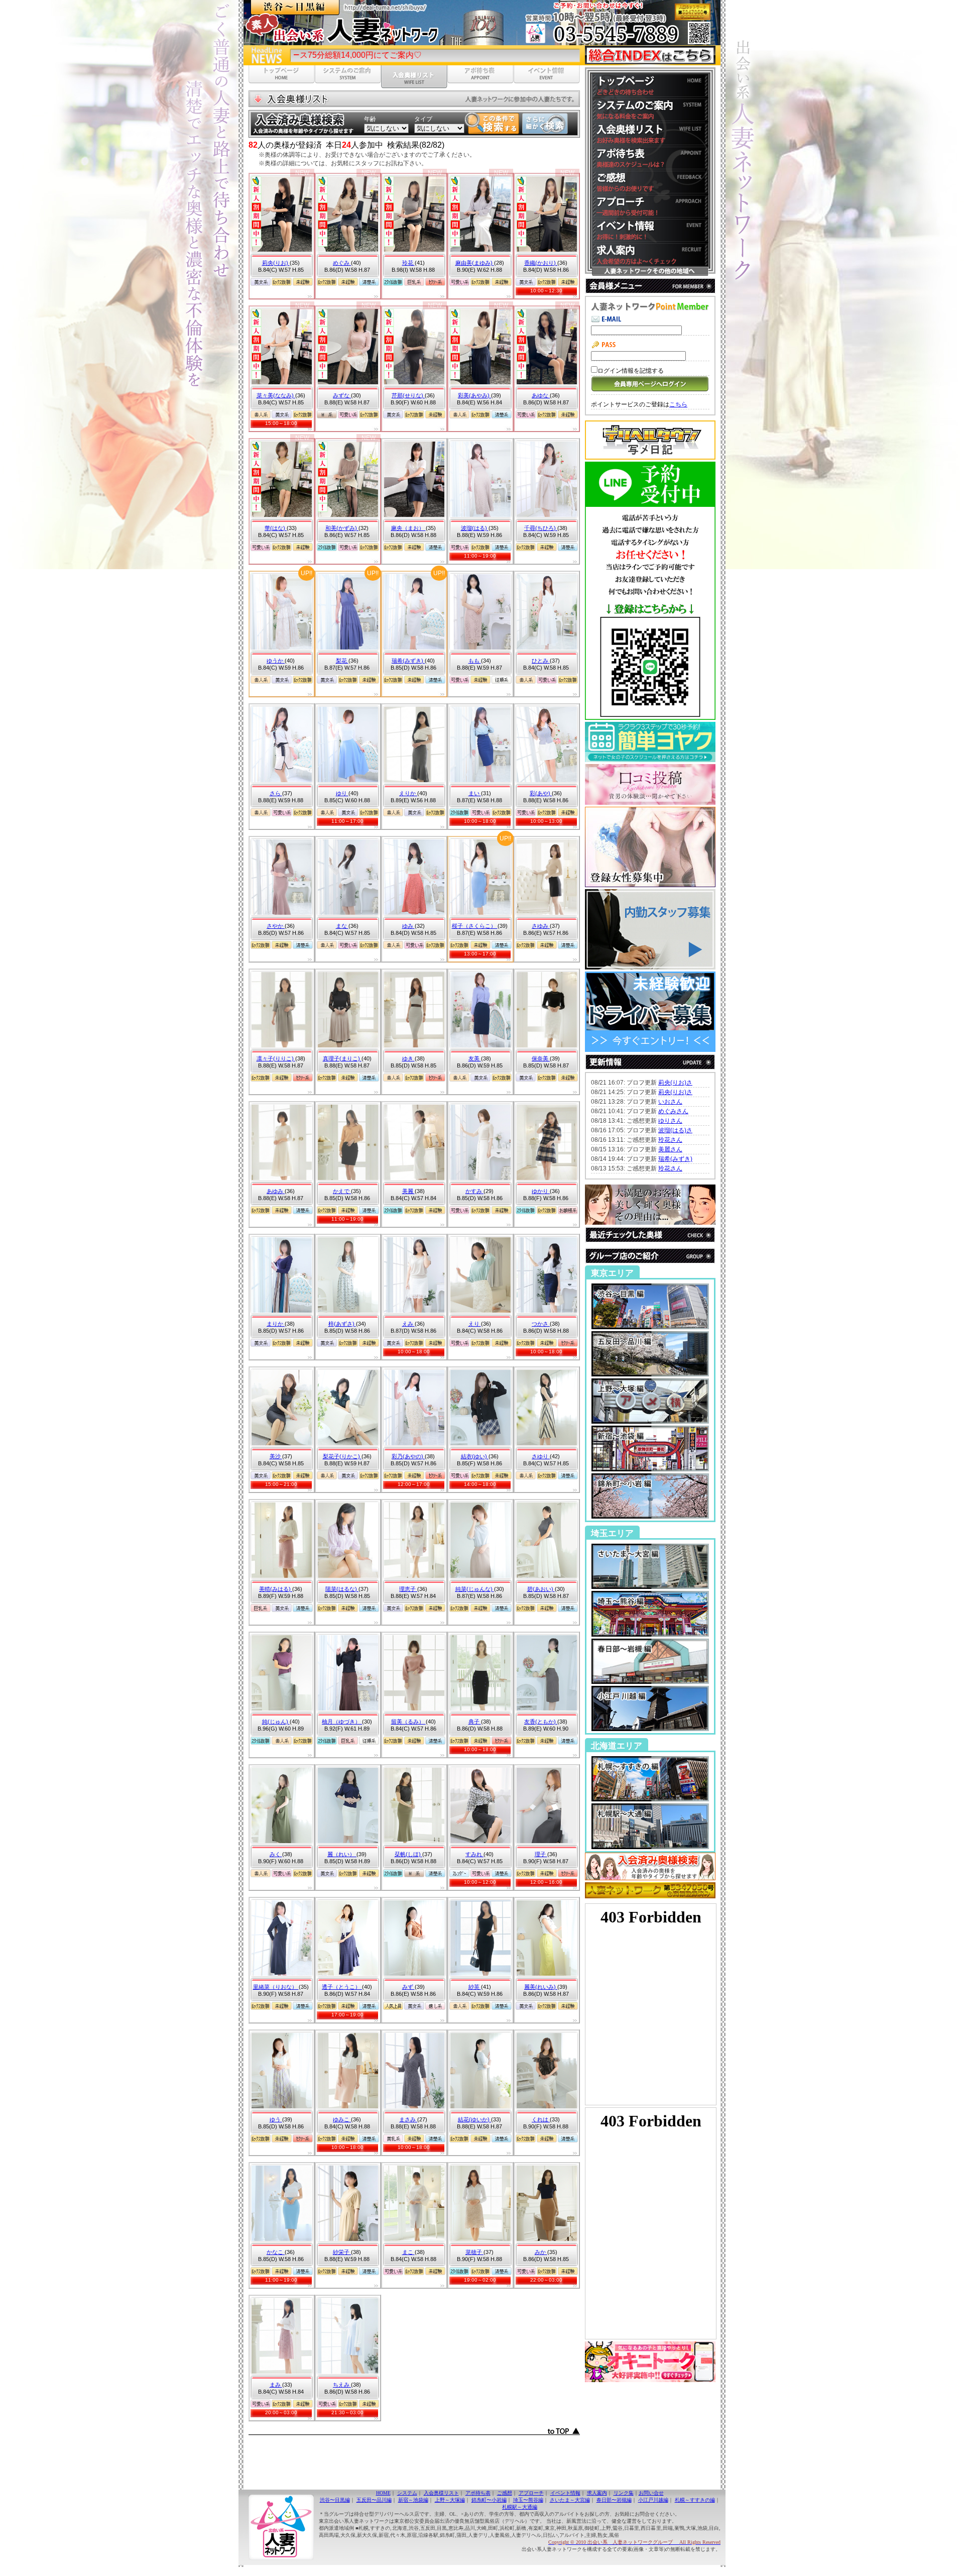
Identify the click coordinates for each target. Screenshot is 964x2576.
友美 (475, 1058)
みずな (342, 395)
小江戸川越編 (653, 2500)
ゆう (276, 2119)
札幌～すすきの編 (695, 2500)
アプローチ (531, 2493)
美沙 (276, 1456)
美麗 (408, 1191)
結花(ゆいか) (474, 2119)
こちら (678, 404)
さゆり (541, 1456)
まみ (276, 2385)
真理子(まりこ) (342, 1058)
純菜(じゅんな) (475, 1589)
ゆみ (408, 926)
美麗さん (670, 1149)
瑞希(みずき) (408, 661)
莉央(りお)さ (675, 1083)
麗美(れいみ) (541, 1987)
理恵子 (408, 1589)
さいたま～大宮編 (570, 2500)
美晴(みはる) (276, 1589)
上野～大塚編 (450, 2500)
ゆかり (541, 1191)
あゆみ (276, 1191)
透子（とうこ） (342, 1987)
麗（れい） (342, 1854)
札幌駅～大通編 (520, 2507)
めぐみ (342, 263)
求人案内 (597, 2493)
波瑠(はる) (475, 528)
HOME (383, 2493)
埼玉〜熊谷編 (528, 2500)
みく (276, 1854)
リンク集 (624, 2493)
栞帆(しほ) (408, 1854)
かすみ (474, 1191)
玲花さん (670, 1140)
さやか (276, 926)
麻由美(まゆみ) (475, 263)
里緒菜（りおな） (276, 1987)
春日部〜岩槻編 (614, 2500)
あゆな (541, 395)
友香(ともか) (541, 1722)
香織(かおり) (541, 263)
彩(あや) (541, 793)
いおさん (670, 1102)
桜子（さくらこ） (475, 926)
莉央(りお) (276, 263)
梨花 (342, 661)
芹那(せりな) (408, 395)
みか (541, 2252)
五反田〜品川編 (374, 2500)
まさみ (408, 2119)
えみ (408, 1324)
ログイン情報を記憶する (631, 371)
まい (475, 793)
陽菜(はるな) (342, 1589)
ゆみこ (342, 2119)
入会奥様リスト (441, 2493)
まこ (408, 2252)
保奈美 (541, 1058)
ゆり (342, 793)
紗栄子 (342, 2252)
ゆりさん (670, 1121)
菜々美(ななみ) (276, 395)
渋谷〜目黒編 (335, 2500)
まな (342, 926)
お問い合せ (651, 2493)
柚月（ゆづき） (342, 1722)
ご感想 (505, 2493)
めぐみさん (673, 1111)
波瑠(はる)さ (675, 1130)
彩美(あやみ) (474, 395)
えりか (408, 793)
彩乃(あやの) (408, 1456)
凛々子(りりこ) (276, 1058)
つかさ (541, 1324)
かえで (342, 1191)
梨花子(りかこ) (342, 1456)
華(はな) (276, 528)
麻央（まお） (408, 528)
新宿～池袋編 (413, 2500)
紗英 (475, 1987)
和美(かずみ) (342, 528)
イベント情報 (565, 2493)
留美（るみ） (408, 1722)
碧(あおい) (541, 1589)
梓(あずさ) (342, 1324)
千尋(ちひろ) (541, 528)
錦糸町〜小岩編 (489, 2500)
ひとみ (541, 661)
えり (475, 1324)
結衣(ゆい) (475, 1456)
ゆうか (276, 661)
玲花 (408, 263)
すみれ (474, 1854)
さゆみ (541, 926)
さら (276, 793)
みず (408, 1987)
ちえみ (342, 2385)
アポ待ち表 (478, 2493)
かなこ (276, 2252)
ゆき (408, 1058)
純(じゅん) (276, 1722)
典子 (475, 1722)
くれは (541, 2119)
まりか (276, 1324)
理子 (541, 1854)
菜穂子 (474, 2252)
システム (407, 2493)
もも (475, 661)
